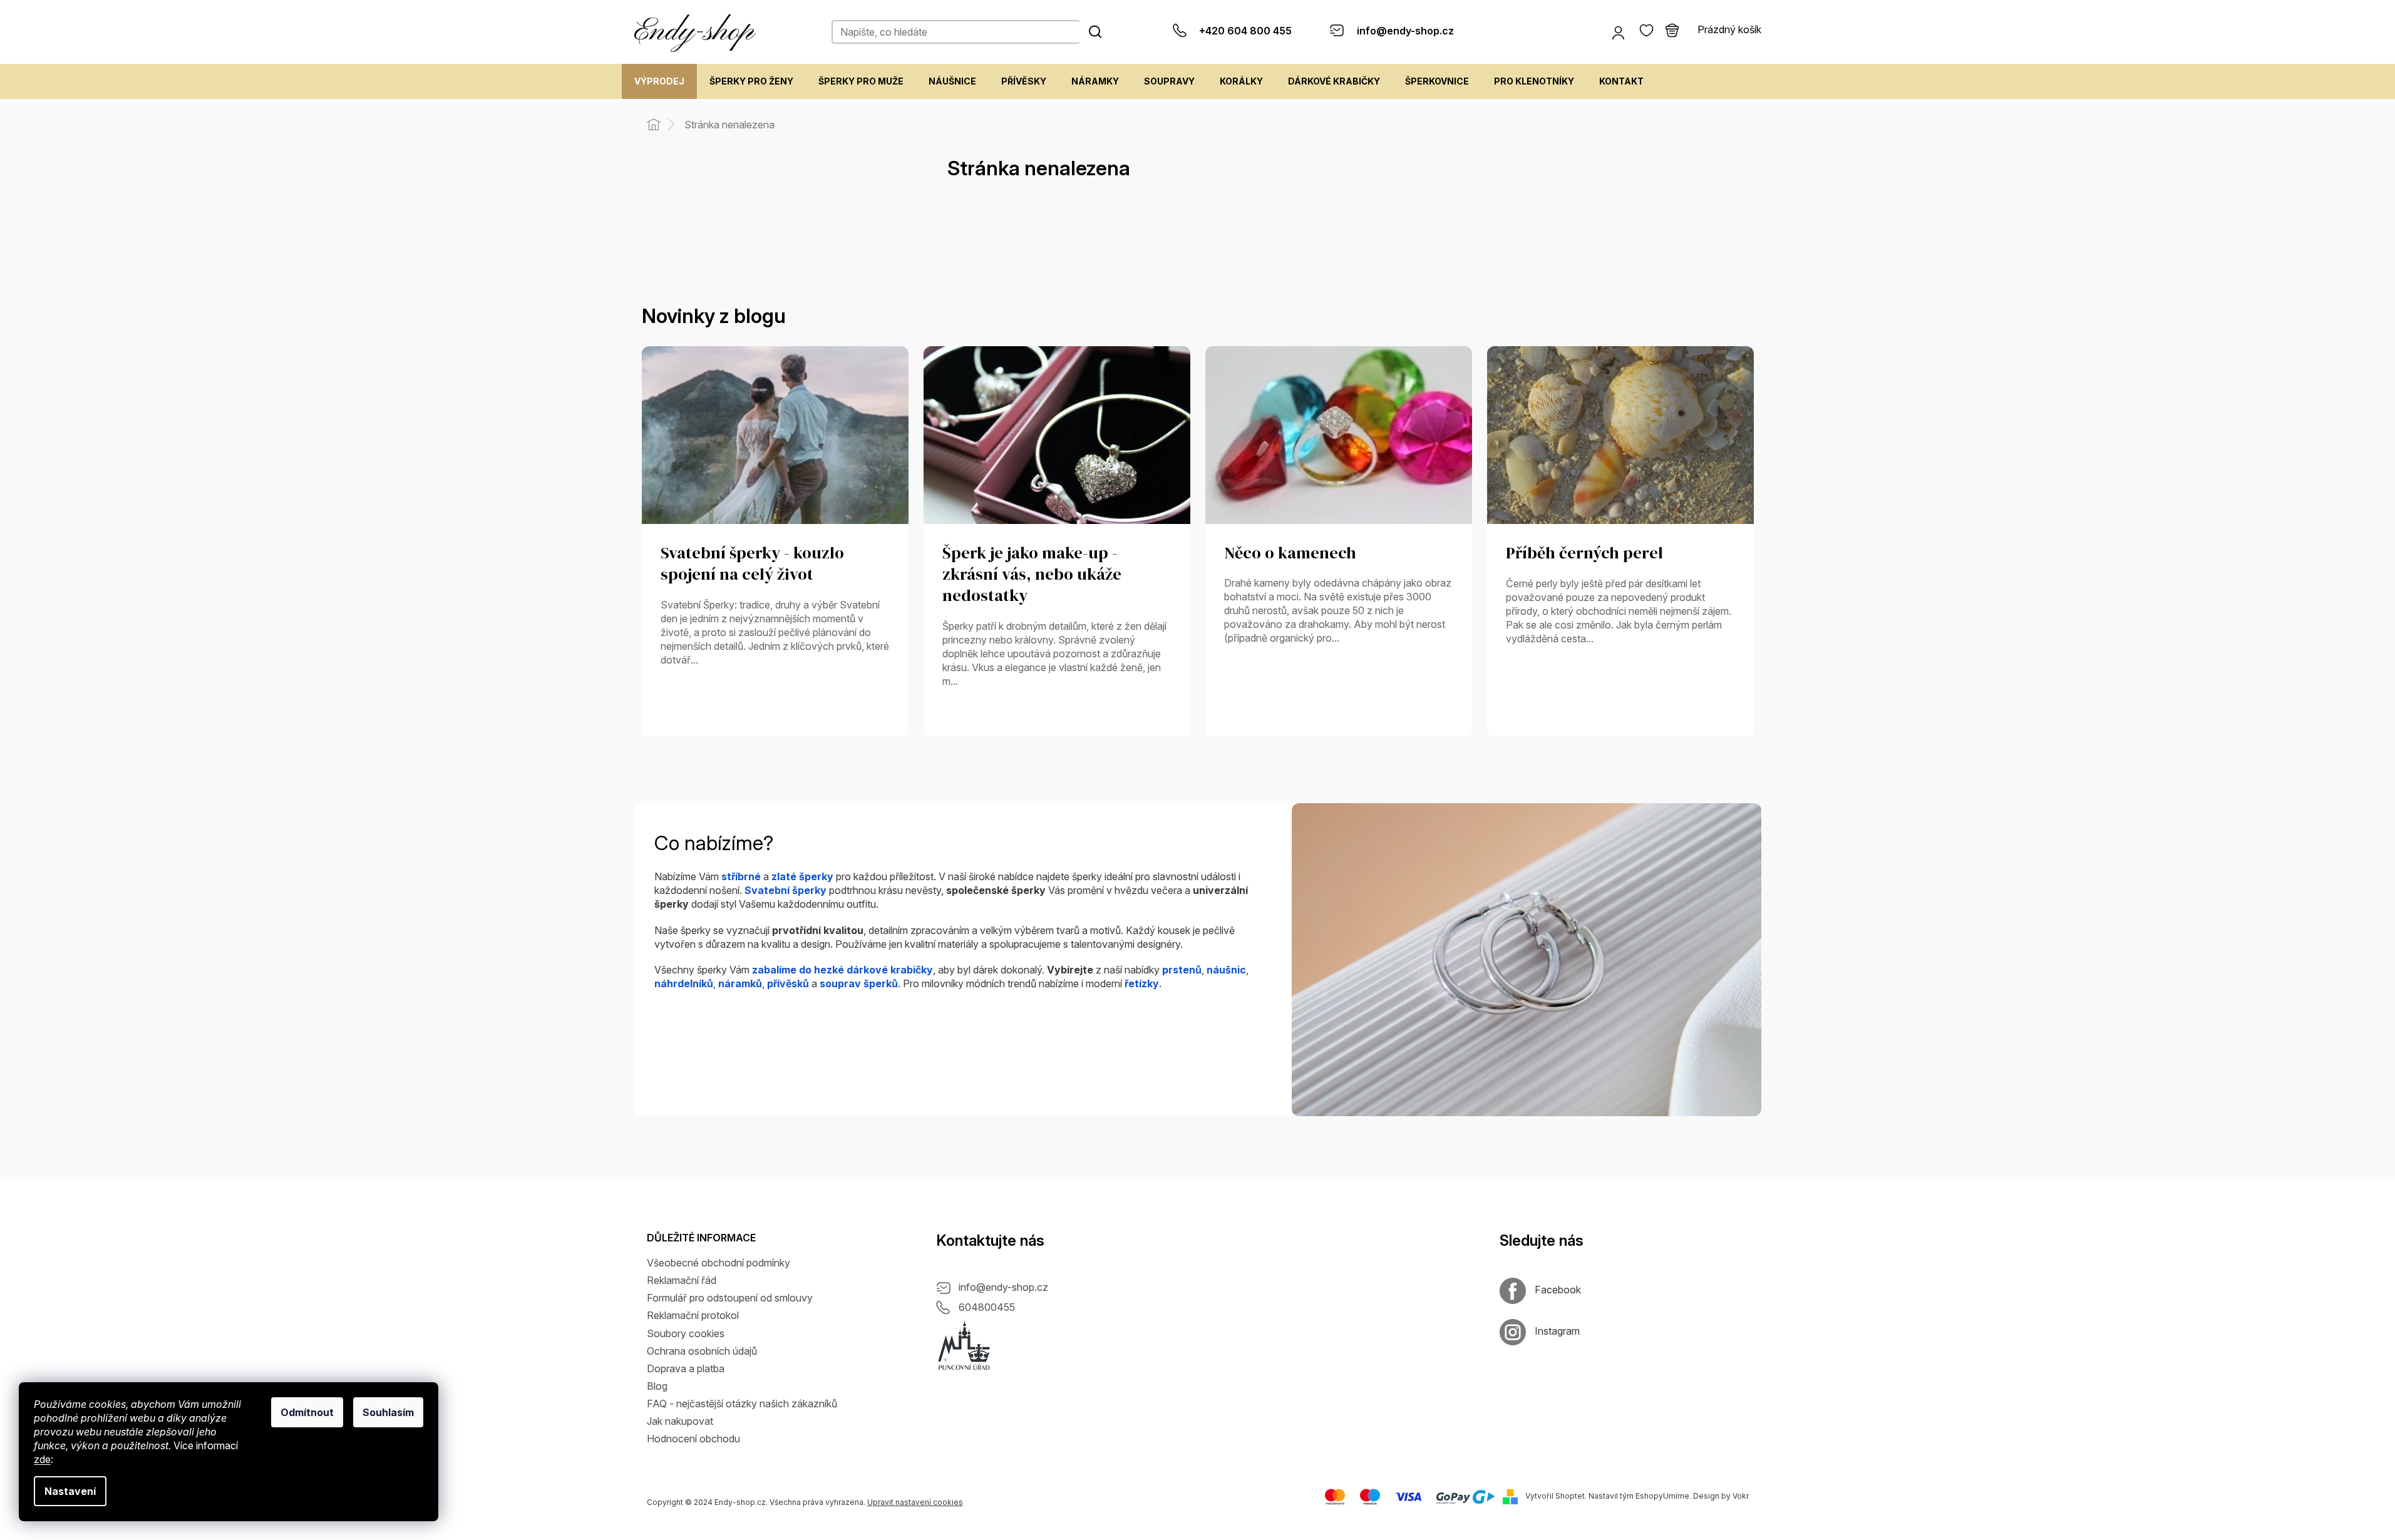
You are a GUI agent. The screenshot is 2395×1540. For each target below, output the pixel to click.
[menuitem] (659, 81)
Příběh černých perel (1584, 553)
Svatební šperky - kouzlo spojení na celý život (752, 564)
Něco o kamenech (1290, 553)
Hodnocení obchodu (693, 1439)
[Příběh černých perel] (1620, 434)
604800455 (987, 1307)
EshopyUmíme (1662, 1496)
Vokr (1741, 1496)
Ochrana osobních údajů (702, 1351)
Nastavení (70, 1491)
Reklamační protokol (693, 1315)
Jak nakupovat (680, 1421)
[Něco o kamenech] (1339, 434)
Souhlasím (388, 1412)
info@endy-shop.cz (1003, 1287)
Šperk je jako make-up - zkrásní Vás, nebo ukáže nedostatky (1032, 575)
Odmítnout (307, 1412)
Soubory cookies (686, 1333)
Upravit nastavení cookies (915, 1502)
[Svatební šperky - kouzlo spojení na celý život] (775, 434)
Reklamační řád (682, 1280)
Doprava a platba (686, 1368)
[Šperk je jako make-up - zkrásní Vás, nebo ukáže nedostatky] (1057, 434)
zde (42, 1459)
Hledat (1095, 31)
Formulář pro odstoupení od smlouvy (730, 1298)
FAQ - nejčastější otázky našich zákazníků (742, 1404)
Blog (657, 1386)
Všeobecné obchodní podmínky (718, 1263)
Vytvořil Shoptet (1555, 1496)
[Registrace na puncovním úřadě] (964, 1346)
